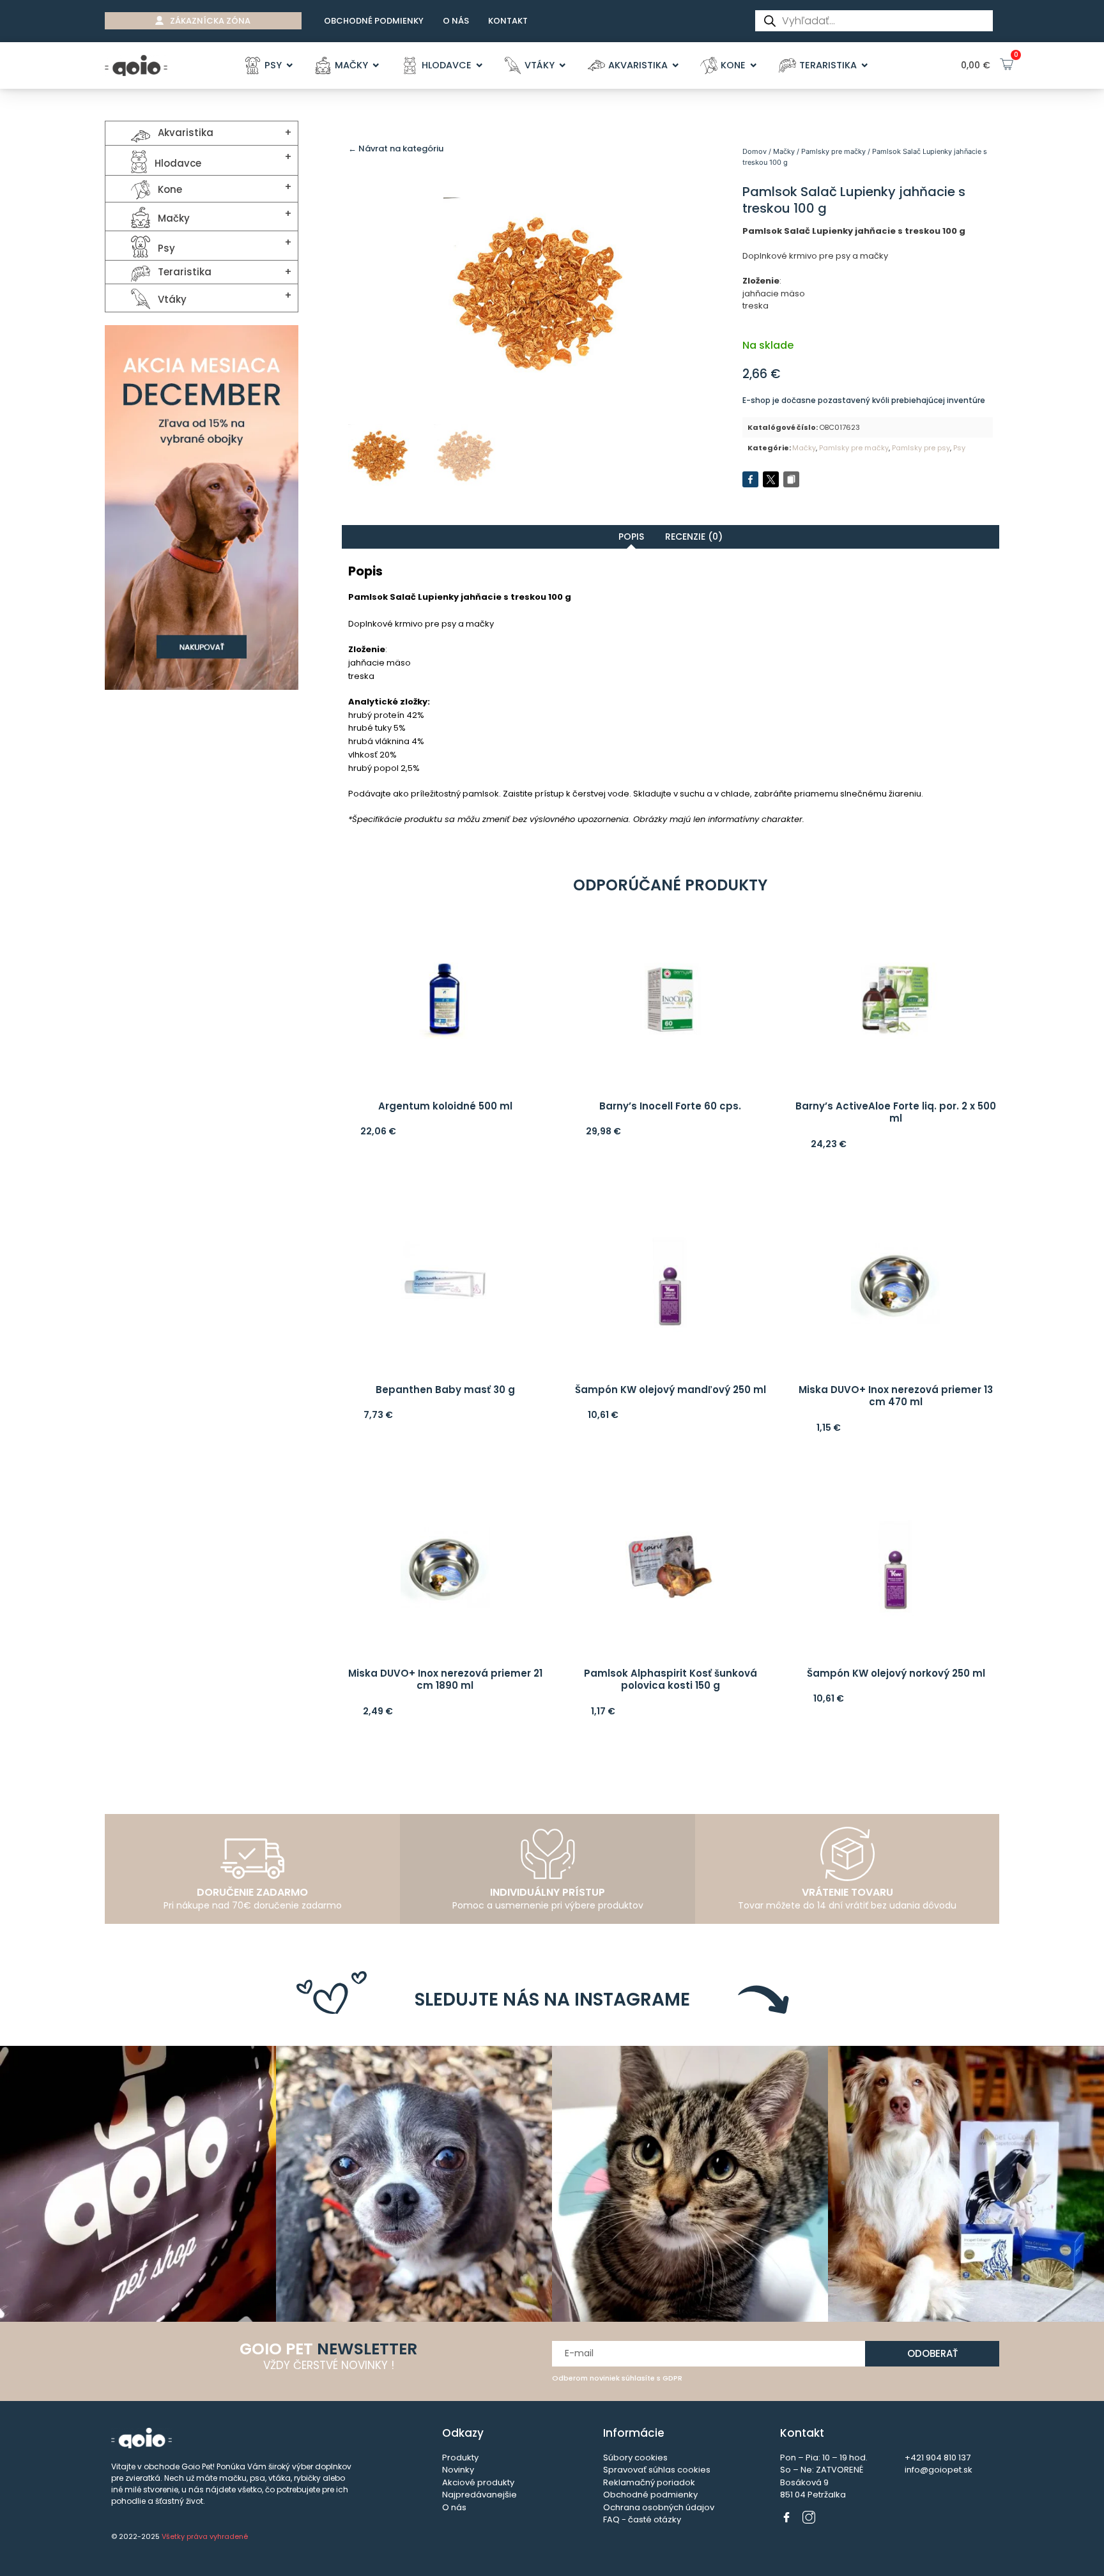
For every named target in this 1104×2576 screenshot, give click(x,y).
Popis (631, 537)
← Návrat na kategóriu (396, 149)
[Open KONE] (754, 66)
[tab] (631, 537)
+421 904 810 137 (938, 2458)
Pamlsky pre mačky (833, 151)
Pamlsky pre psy (921, 448)
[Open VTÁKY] (563, 66)
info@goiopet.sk (939, 2470)
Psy (959, 448)
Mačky (784, 151)
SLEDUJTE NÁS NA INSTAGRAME (552, 2000)
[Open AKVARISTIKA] (676, 66)
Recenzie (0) (694, 537)
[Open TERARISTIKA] (865, 66)
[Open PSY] (290, 66)
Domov (755, 151)
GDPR (672, 2378)
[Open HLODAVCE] (479, 66)
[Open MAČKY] (376, 66)
